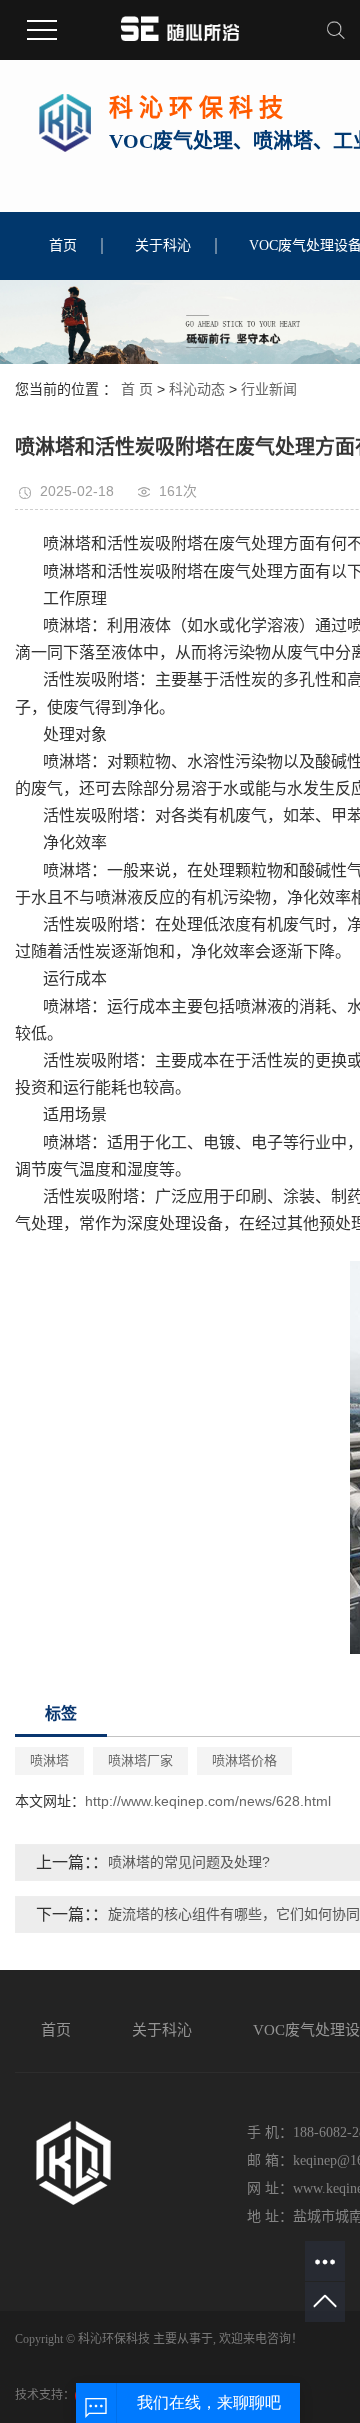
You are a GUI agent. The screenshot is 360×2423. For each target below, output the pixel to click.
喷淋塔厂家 (140, 1760)
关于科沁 (163, 245)
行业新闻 (269, 389)
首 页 (137, 389)
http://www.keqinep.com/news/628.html (208, 1801)
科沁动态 (197, 389)
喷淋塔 (49, 1760)
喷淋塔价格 (244, 1760)
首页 (63, 245)
